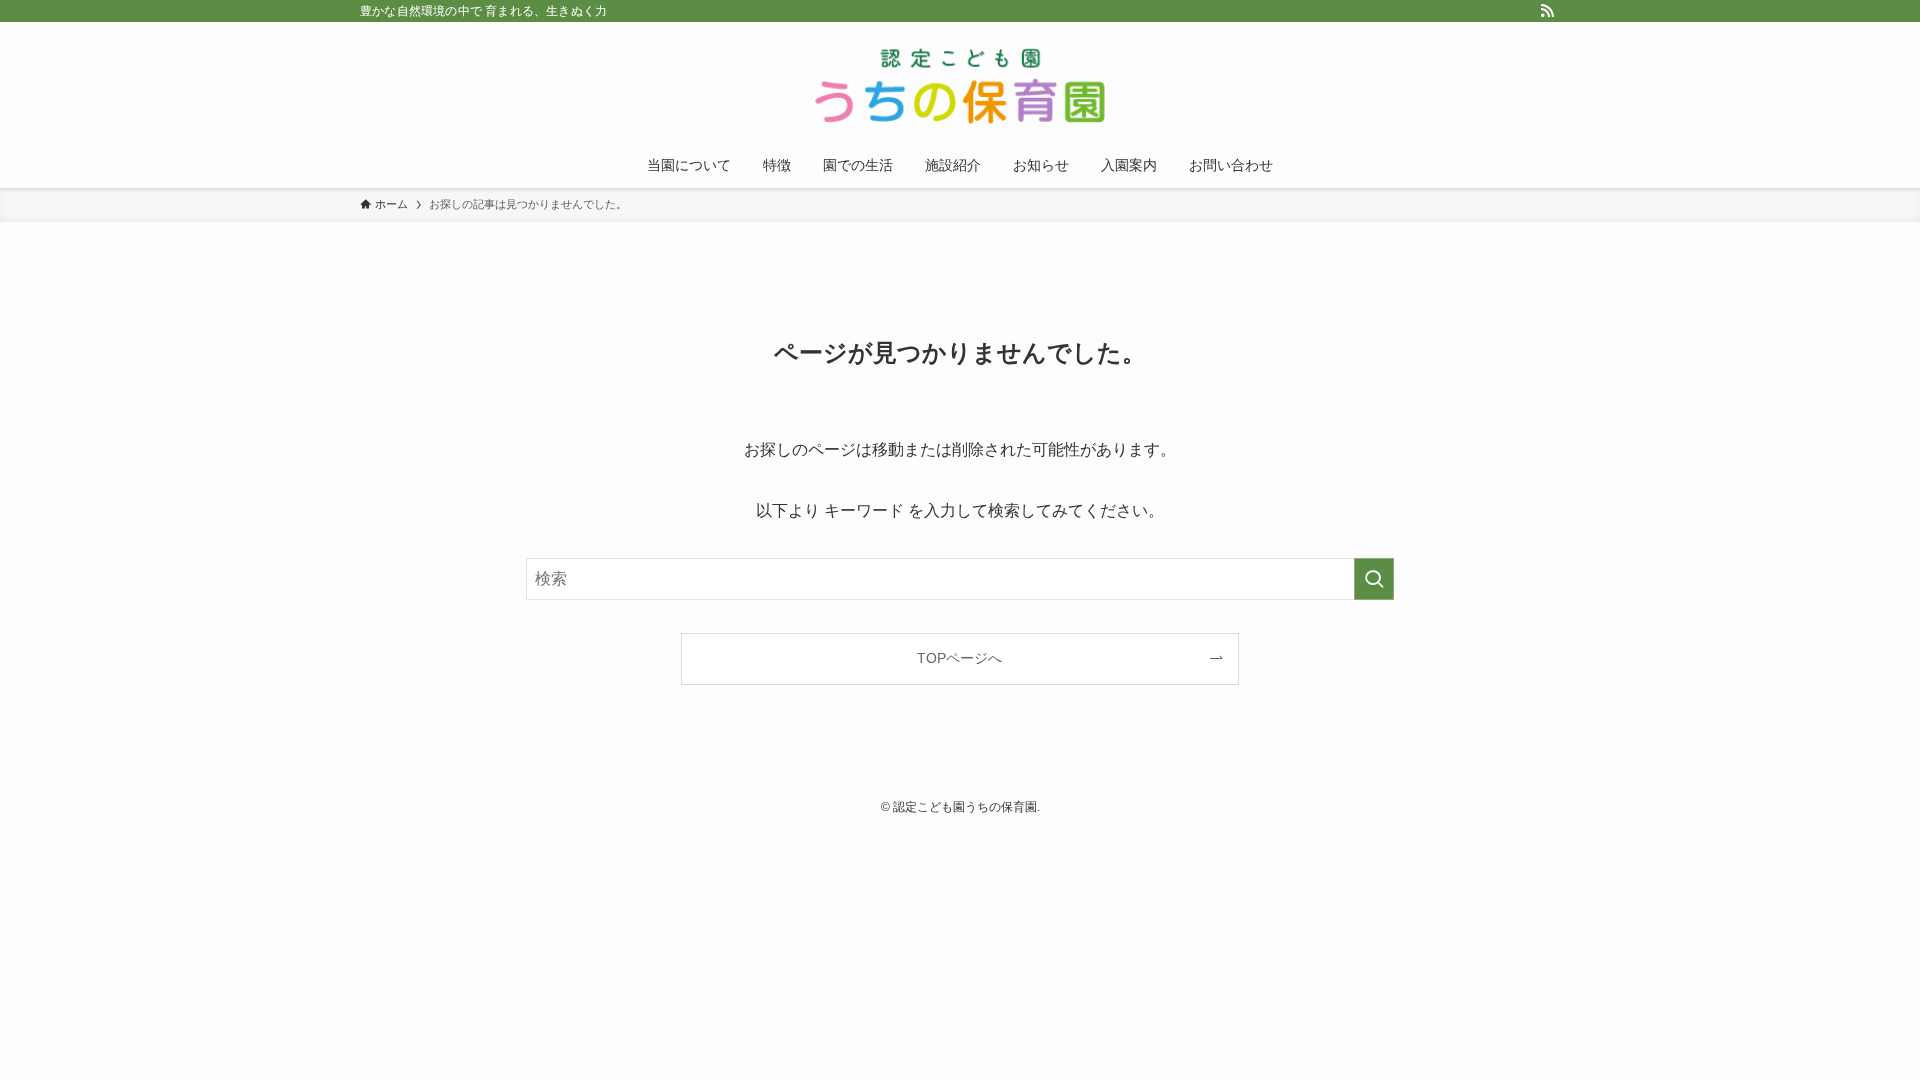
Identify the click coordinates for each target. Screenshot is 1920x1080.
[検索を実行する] (1374, 579)
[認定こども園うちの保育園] (960, 86)
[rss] (1547, 11)
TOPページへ (959, 658)
